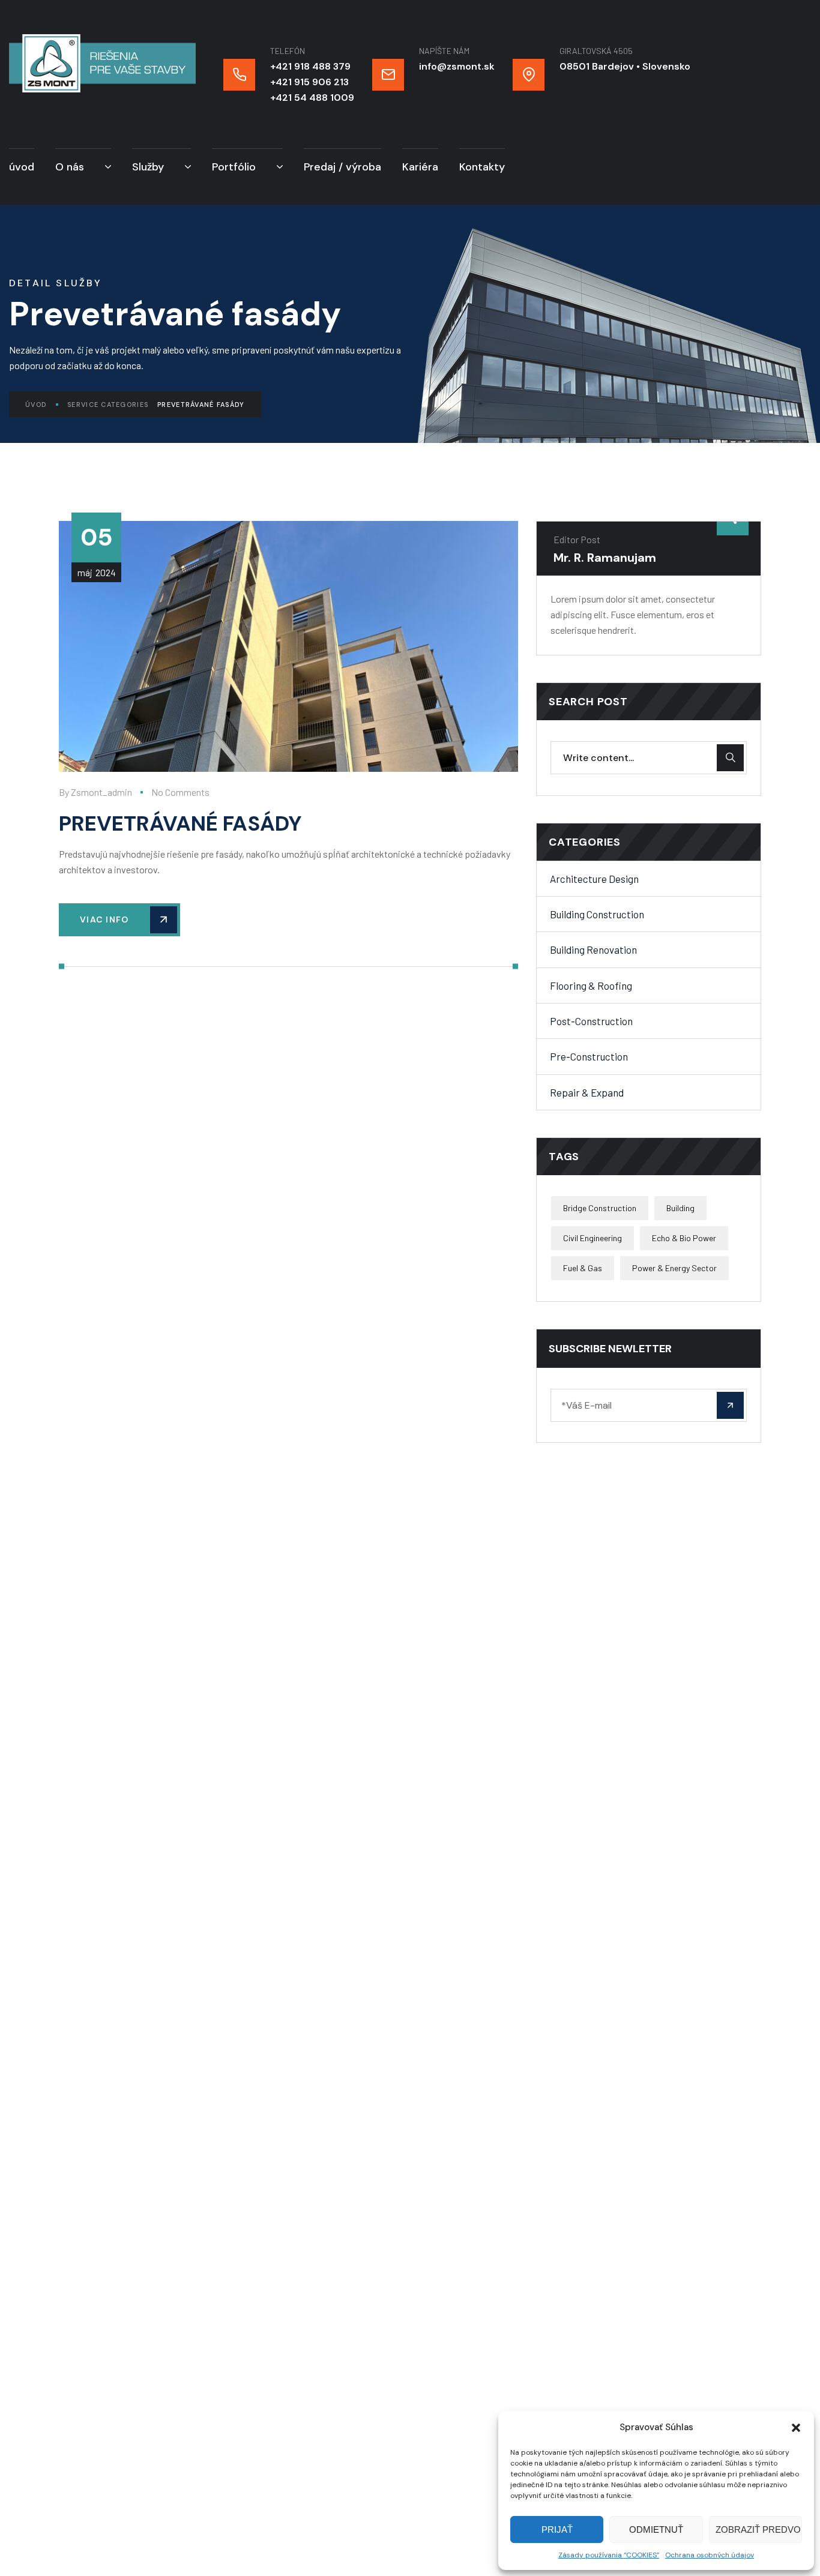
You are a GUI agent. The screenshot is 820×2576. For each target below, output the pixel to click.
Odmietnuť (656, 2529)
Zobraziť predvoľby (759, 2529)
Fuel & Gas (583, 1268)
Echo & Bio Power (684, 1238)
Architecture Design (594, 879)
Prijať (557, 2529)
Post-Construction (591, 1021)
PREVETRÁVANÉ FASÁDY (180, 823)
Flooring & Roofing (591, 986)
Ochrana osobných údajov (710, 2555)
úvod (36, 405)
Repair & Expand (587, 1092)
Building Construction (597, 914)
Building (680, 1208)
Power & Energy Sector (674, 1268)
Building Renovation (593, 949)
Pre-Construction (589, 1056)
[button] (796, 2428)
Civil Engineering (592, 1238)
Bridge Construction (600, 1208)
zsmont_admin (101, 792)
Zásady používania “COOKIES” (609, 2555)
